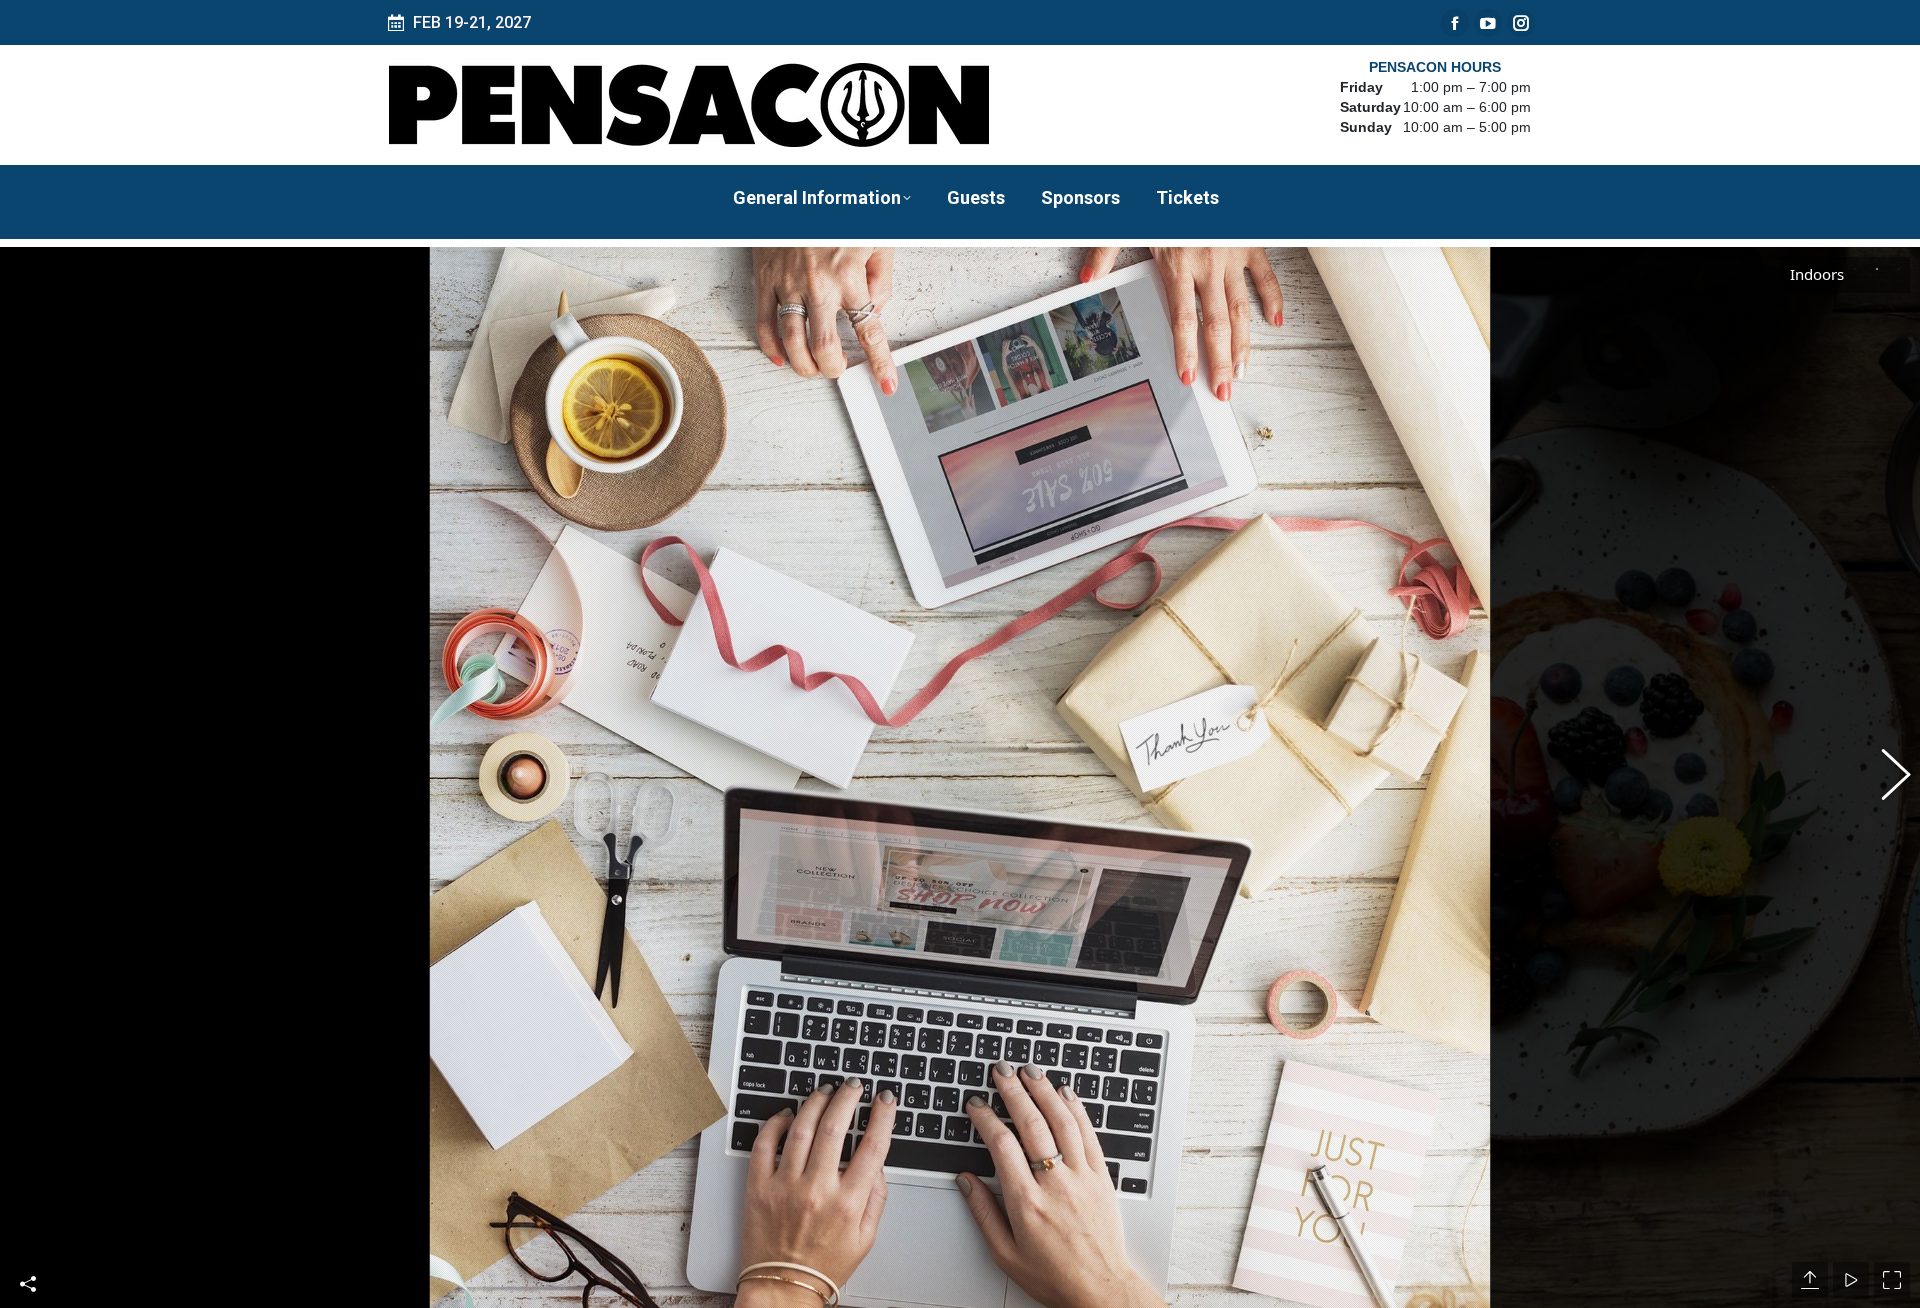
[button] (35, 778)
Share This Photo (28, 1284)
